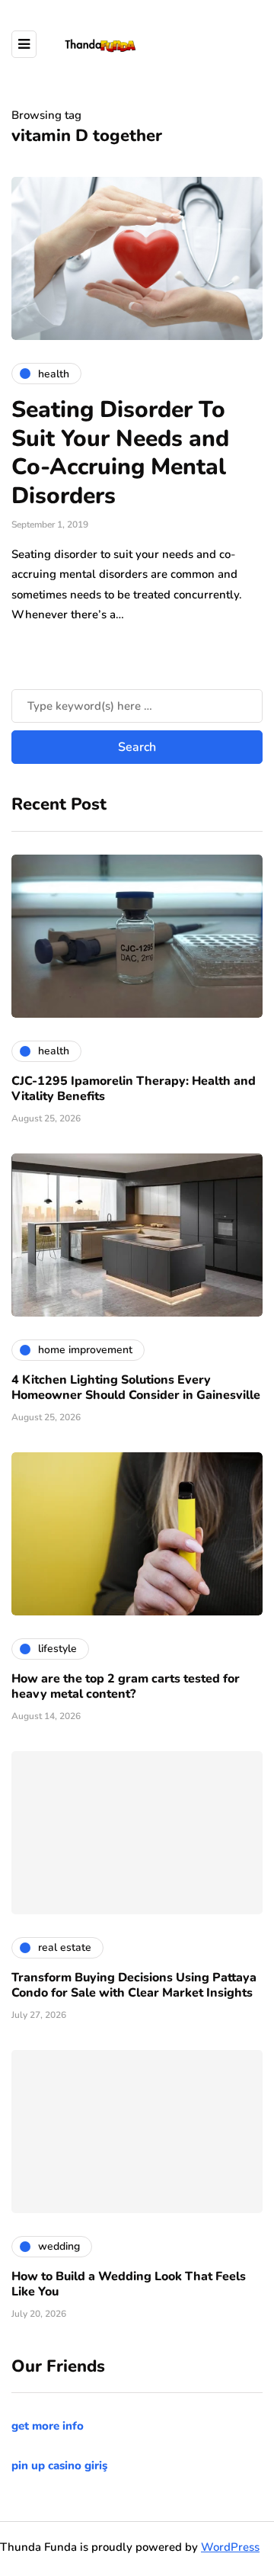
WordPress (230, 2547)
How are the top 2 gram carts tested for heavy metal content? (126, 1686)
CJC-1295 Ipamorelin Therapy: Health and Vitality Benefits (134, 1089)
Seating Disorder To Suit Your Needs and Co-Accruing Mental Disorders (120, 453)
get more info (48, 2426)
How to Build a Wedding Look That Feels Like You (129, 2284)
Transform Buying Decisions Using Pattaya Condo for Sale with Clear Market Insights (134, 1985)
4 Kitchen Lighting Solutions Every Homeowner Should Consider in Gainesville (136, 1387)
